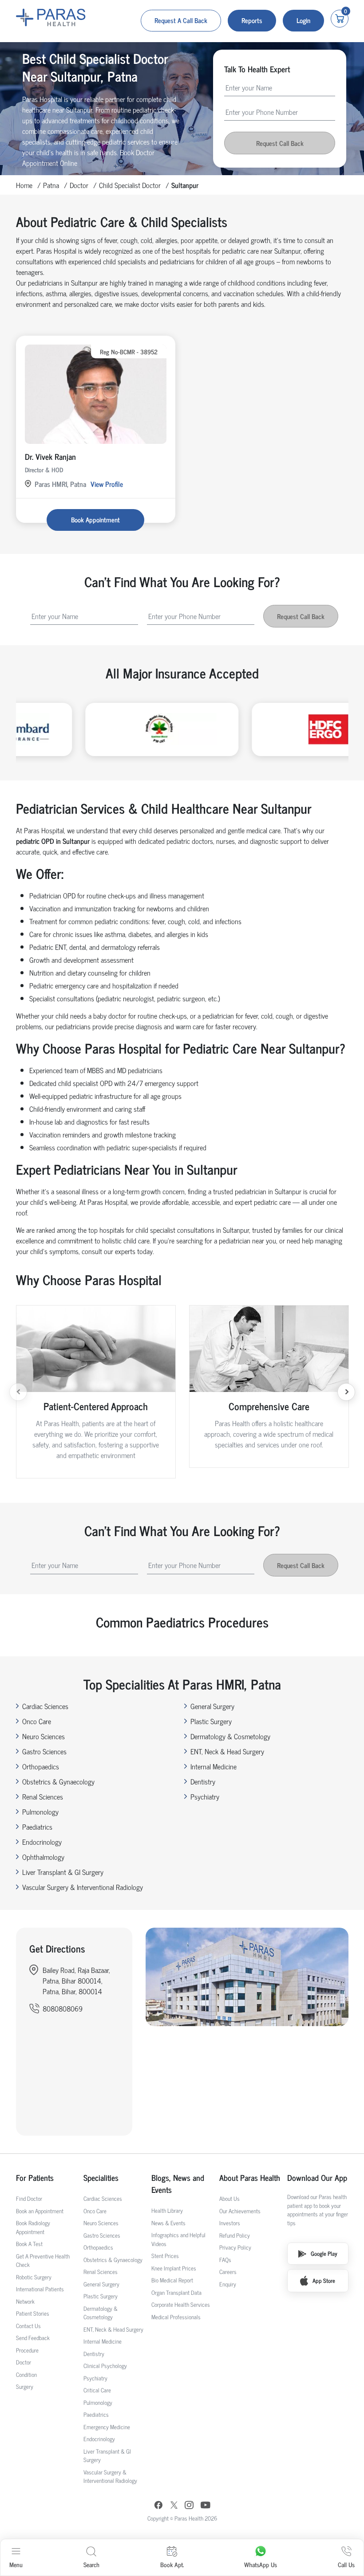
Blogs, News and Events (178, 2184)
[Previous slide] (18, 1392)
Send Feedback (33, 2338)
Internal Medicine (214, 1766)
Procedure (27, 2350)
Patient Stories (33, 2313)
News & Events (168, 2223)
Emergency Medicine (107, 2427)
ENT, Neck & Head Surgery (227, 1751)
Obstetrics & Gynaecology (58, 1781)
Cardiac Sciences (45, 1706)
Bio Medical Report (172, 2280)
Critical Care (97, 2390)
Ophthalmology (43, 1857)
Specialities (101, 2178)
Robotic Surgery (34, 2277)
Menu (16, 2564)
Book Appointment (95, 520)
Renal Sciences (43, 1796)
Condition (26, 2374)
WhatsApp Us (261, 2564)
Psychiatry (205, 1796)
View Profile (107, 484)
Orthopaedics (41, 1766)
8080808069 (63, 2008)
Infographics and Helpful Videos (178, 2239)
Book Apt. (172, 2564)
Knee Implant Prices (174, 2268)
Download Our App (317, 2178)
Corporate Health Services (181, 2304)
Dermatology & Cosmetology (230, 1736)
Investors (230, 2223)
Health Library (167, 2210)
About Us (229, 2198)
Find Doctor (29, 2198)
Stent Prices (165, 2256)
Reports (252, 20)
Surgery (25, 2386)
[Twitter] (174, 2506)
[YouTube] (206, 2506)
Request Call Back (280, 143)
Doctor (79, 185)
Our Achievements (240, 2211)
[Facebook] (158, 2506)
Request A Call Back (181, 20)
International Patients (40, 2289)
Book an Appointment (40, 2211)
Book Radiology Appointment (33, 2227)
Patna (51, 185)
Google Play (324, 2253)
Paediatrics (37, 1827)
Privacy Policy (235, 2247)
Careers (228, 2272)
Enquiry (228, 2284)
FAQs (225, 2260)
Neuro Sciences (44, 1736)
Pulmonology (40, 1811)
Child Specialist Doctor (130, 185)
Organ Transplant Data (176, 2292)
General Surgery (212, 1706)
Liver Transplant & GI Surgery (63, 1872)
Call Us (346, 2564)
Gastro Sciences (44, 1751)
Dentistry (203, 1781)
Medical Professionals (176, 2317)
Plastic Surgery (211, 1721)
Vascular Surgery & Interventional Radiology (83, 1887)
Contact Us (28, 2326)
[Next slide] (346, 1392)
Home (24, 185)
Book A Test (29, 2244)
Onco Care (37, 1721)
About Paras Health (250, 2178)
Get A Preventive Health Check (43, 2260)
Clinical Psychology (105, 2366)
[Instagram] (189, 2506)
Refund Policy (235, 2235)
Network (25, 2301)
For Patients (35, 2178)
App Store (324, 2280)
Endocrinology (42, 1842)
